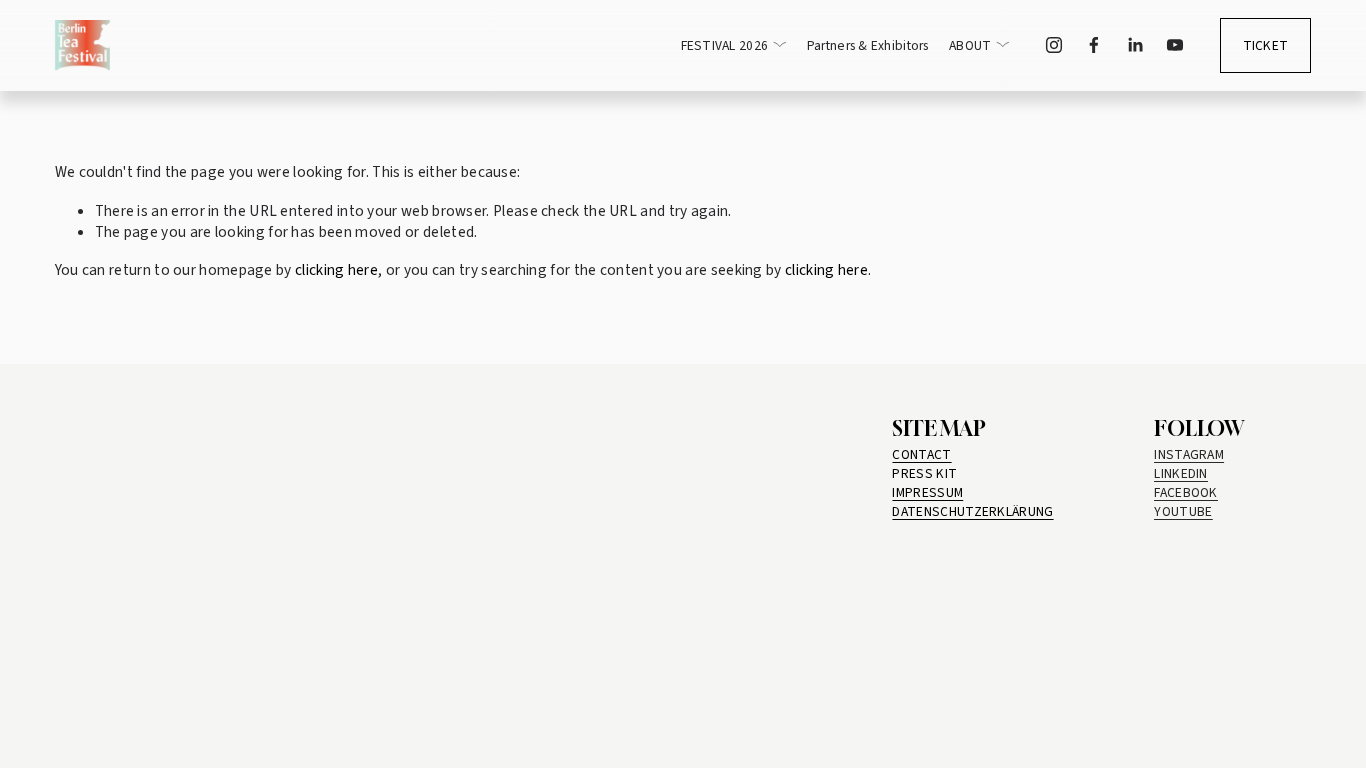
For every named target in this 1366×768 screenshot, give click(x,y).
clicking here (336, 270)
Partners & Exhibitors (868, 45)
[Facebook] (1094, 45)
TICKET (1266, 45)
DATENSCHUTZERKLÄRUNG (972, 511)
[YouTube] (1175, 45)
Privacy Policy (118, 703)
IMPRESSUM (927, 492)
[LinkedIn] (1135, 45)
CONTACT (921, 454)
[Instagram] (1054, 45)
